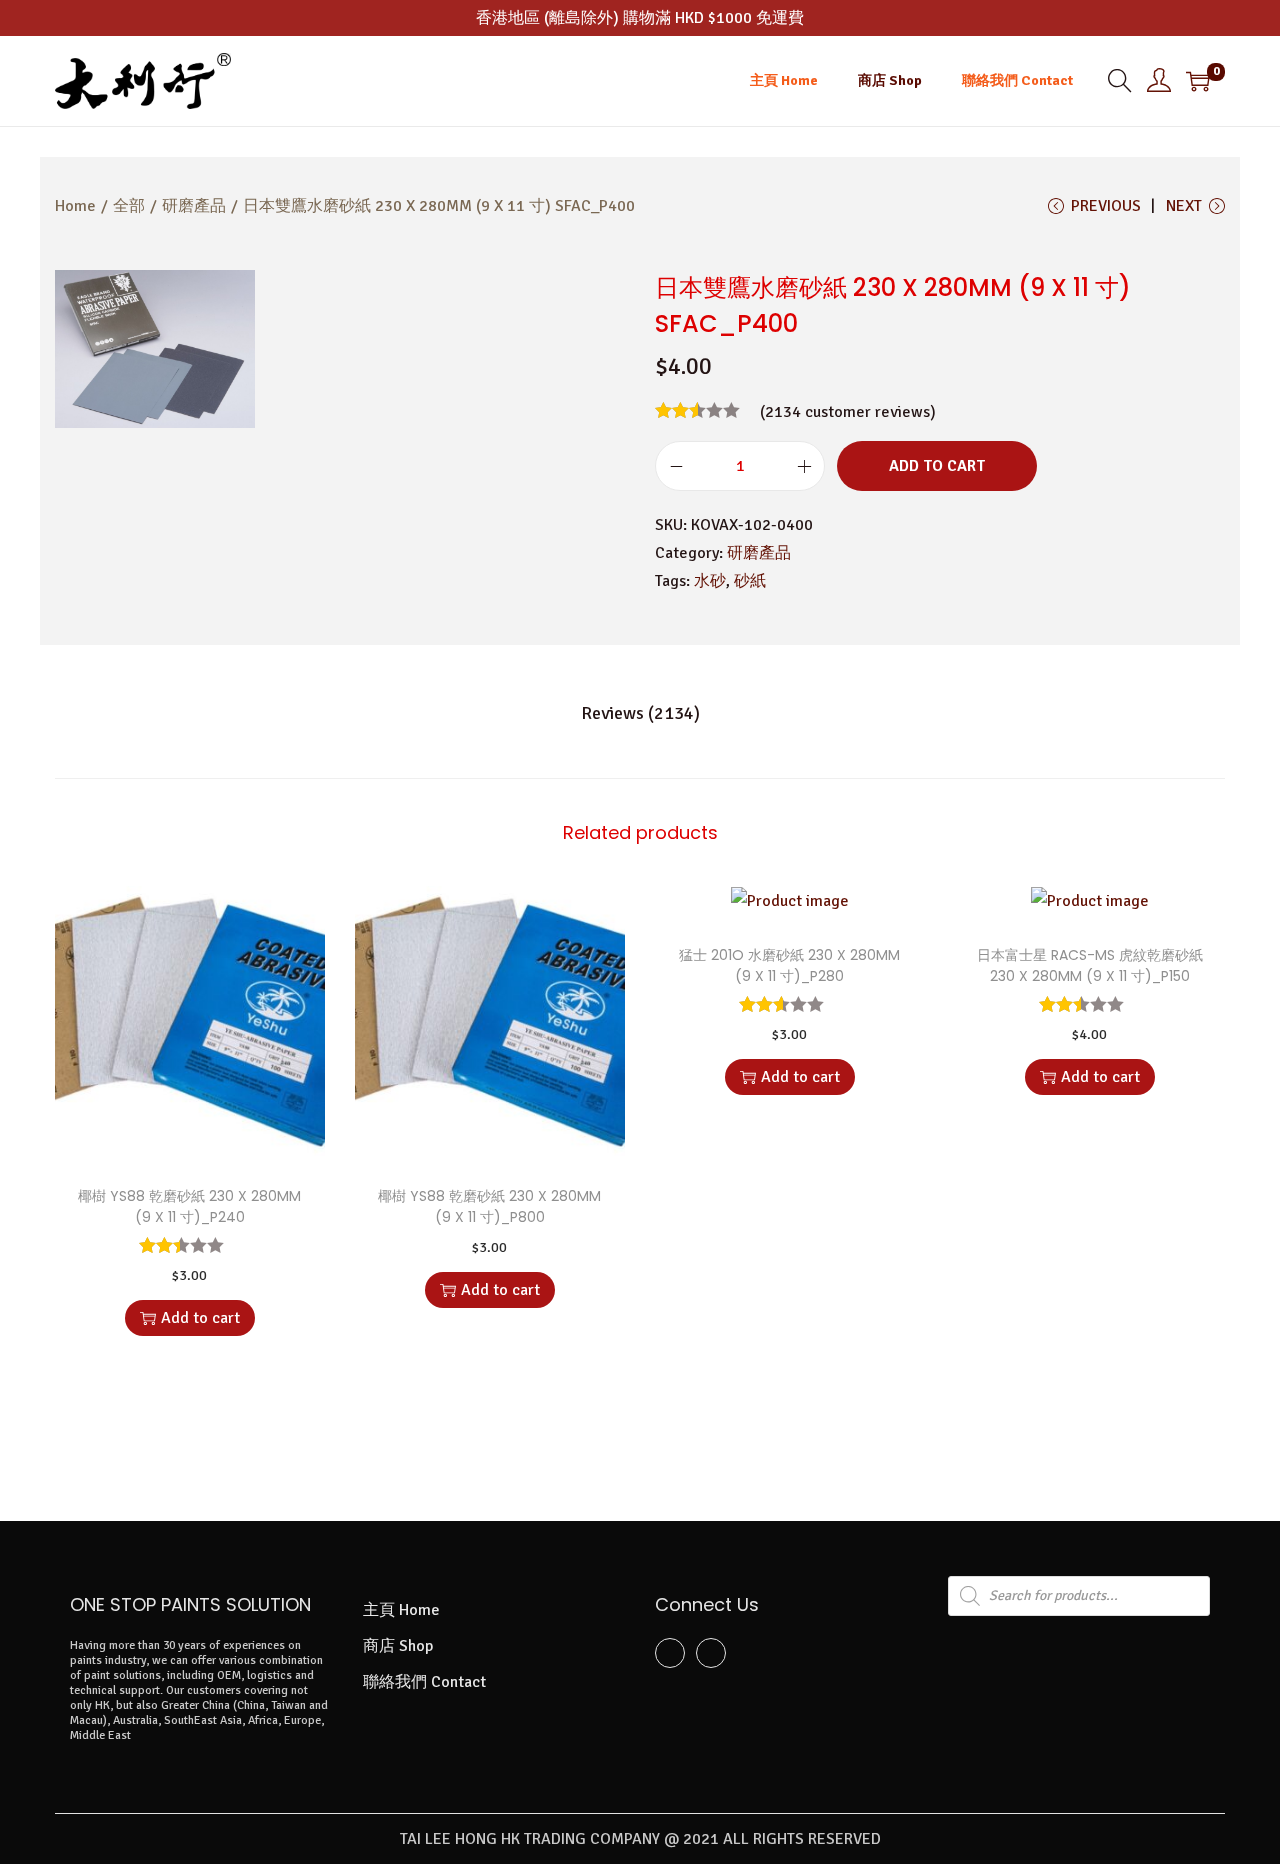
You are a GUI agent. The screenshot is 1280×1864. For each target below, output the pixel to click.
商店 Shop (398, 1646)
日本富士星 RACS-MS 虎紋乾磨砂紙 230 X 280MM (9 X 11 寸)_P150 (1090, 965)
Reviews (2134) (640, 713)
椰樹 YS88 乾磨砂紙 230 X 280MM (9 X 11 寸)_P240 (189, 1206)
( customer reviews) (848, 412)
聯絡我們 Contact (424, 1682)
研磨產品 (194, 206)
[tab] (640, 713)
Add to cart (937, 466)
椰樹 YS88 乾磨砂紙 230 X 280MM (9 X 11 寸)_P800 (489, 1206)
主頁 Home (401, 1610)
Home (75, 206)
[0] (1198, 81)
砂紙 (750, 581)
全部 (129, 206)
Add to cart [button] (200, 1318)
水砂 (710, 581)
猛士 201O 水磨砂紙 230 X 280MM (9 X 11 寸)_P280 (789, 965)
